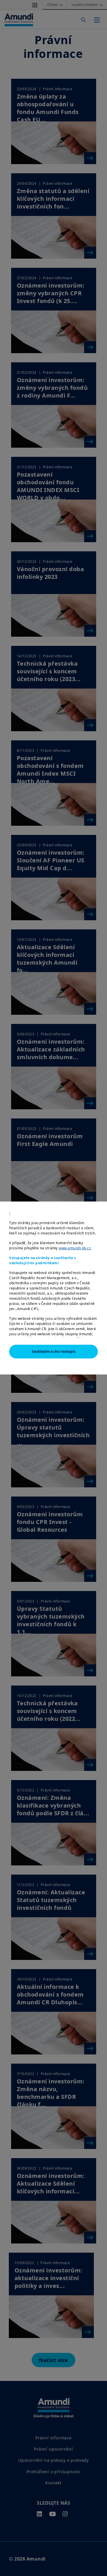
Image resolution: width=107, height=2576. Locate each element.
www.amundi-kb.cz (75, 1248)
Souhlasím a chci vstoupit (53, 1351)
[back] (91, 1317)
